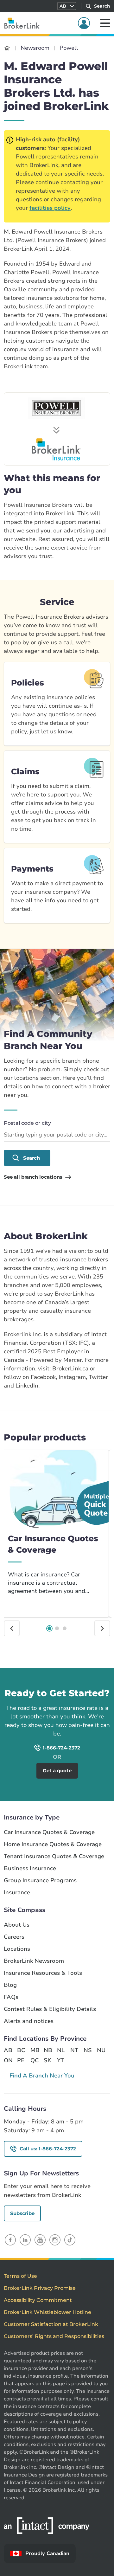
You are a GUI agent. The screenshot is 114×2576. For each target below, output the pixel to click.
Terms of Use (20, 2276)
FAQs (11, 1997)
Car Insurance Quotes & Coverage (49, 1832)
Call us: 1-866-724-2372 (48, 2149)
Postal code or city (27, 1123)
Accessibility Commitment (38, 2300)
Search (32, 1158)
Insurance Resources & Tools (43, 1973)
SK (47, 2060)
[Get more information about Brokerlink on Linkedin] (25, 2240)
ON (8, 2060)
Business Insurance (30, 1868)
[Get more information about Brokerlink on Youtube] (40, 2240)
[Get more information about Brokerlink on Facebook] (10, 2240)
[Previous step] (12, 1628)
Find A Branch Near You (42, 2076)
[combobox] (57, 1135)
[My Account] (84, 23)
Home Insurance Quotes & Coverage (53, 1844)
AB (8, 2050)
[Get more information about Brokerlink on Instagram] (55, 2240)
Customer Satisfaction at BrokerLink (51, 2324)
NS (88, 2050)
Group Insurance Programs (40, 1880)
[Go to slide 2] (57, 1628)
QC (35, 2060)
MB (35, 2050)
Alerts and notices (29, 2021)
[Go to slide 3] (65, 1628)
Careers (14, 1937)
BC (21, 2050)
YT (60, 2060)
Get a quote (86, 1677)
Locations (17, 1949)
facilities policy (50, 208)
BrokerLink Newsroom (34, 1961)
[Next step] (102, 1628)
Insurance (17, 1893)
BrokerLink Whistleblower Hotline (47, 2312)
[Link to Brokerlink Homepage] (7, 48)
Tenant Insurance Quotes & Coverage (54, 1856)
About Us (17, 1925)
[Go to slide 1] (49, 1628)
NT (74, 2050)
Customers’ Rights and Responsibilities (54, 2336)
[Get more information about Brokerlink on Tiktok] (70, 2240)
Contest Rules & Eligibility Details (50, 2009)
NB (48, 2050)
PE (21, 2060)
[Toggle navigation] (105, 23)
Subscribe (22, 2213)
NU (101, 2050)
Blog (10, 1985)
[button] (67, 6)
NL (61, 2050)
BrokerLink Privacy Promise (40, 2288)
